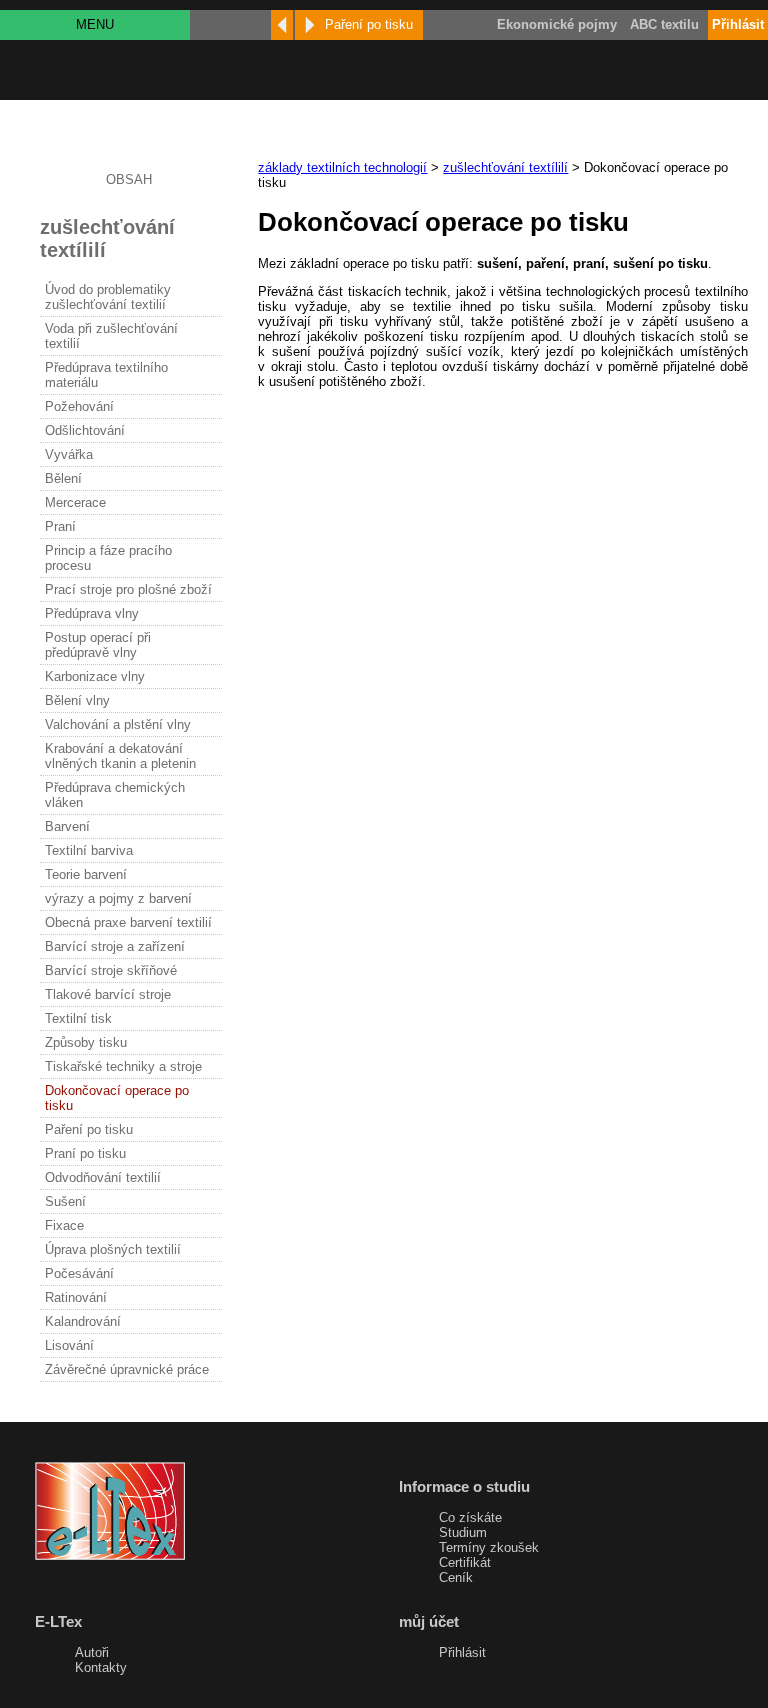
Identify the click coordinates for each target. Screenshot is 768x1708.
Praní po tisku (85, 1153)
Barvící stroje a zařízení (115, 946)
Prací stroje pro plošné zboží (128, 589)
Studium (463, 1532)
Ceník (456, 1577)
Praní (60, 526)
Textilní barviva (89, 850)
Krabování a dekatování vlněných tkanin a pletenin (120, 756)
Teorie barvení (86, 874)
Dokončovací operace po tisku (117, 1098)
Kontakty (101, 1667)
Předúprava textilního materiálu (106, 375)
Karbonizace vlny (95, 676)
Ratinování (76, 1297)
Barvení (67, 826)
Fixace (64, 1225)
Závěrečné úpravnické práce (127, 1369)
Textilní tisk (78, 1018)
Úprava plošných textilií (113, 1249)
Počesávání (79, 1273)
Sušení (65, 1201)
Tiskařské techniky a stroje (123, 1066)
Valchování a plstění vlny (118, 724)
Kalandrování (83, 1321)
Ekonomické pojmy (557, 24)
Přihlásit (462, 1652)
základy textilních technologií (342, 167)
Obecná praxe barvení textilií (128, 922)
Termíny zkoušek (489, 1547)
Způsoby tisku (86, 1042)
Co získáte (470, 1517)
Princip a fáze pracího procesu (108, 558)
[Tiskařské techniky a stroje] (282, 25)
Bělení (63, 478)
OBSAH (129, 179)
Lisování (69, 1345)
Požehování (79, 406)
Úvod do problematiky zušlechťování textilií (108, 297)
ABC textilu (664, 24)
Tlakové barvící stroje (108, 994)
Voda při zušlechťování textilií (111, 336)
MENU (95, 24)
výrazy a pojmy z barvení (118, 898)
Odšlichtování (85, 430)
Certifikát (465, 1562)
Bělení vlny (77, 700)
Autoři (92, 1652)
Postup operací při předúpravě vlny (98, 645)
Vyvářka (69, 454)
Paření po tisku (89, 1129)
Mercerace (75, 502)
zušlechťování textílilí (505, 167)
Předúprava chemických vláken (115, 795)
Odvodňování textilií (103, 1177)
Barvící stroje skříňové (111, 970)
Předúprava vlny (92, 613)
